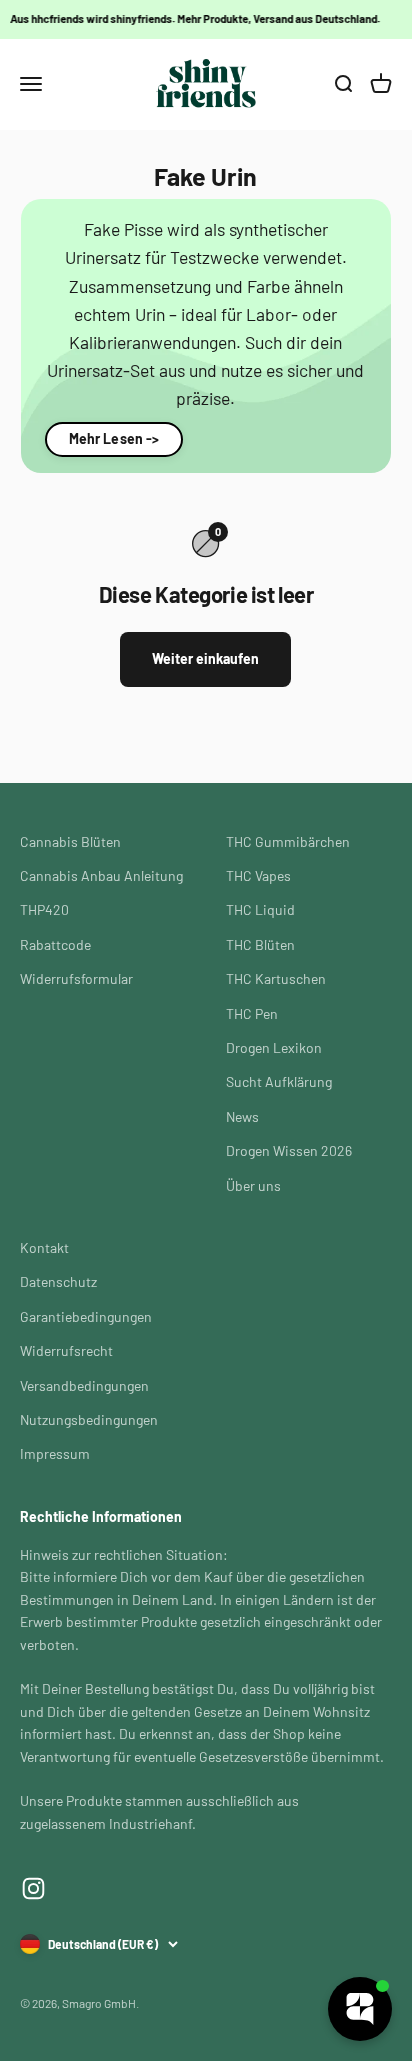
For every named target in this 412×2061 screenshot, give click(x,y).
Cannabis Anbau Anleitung (101, 875)
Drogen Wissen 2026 (289, 1150)
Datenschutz (58, 1281)
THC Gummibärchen (288, 841)
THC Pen (252, 1013)
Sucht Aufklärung (279, 1081)
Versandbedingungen (84, 1385)
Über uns (253, 1185)
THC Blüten (260, 944)
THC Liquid (260, 909)
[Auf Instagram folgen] (33, 1888)
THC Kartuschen (276, 978)
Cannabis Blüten (70, 841)
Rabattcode (55, 944)
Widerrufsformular (76, 978)
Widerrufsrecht (66, 1350)
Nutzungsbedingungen (89, 1419)
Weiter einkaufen (205, 658)
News (242, 1116)
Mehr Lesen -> (114, 438)
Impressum (55, 1453)
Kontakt (44, 1247)
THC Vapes (258, 875)
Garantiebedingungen (86, 1316)
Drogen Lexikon (274, 1047)
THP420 (44, 909)
